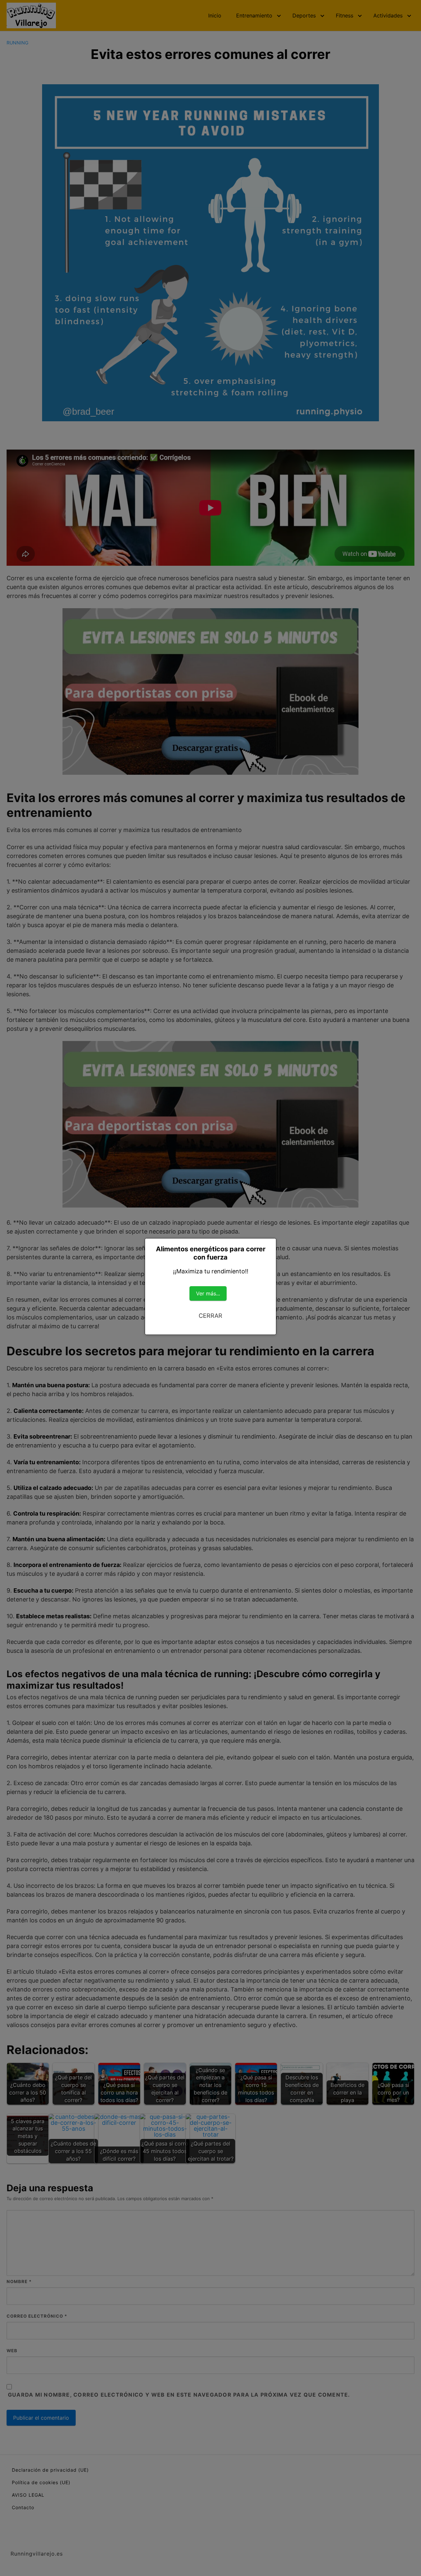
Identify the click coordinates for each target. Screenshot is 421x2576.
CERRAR (210, 1316)
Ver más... (208, 1293)
